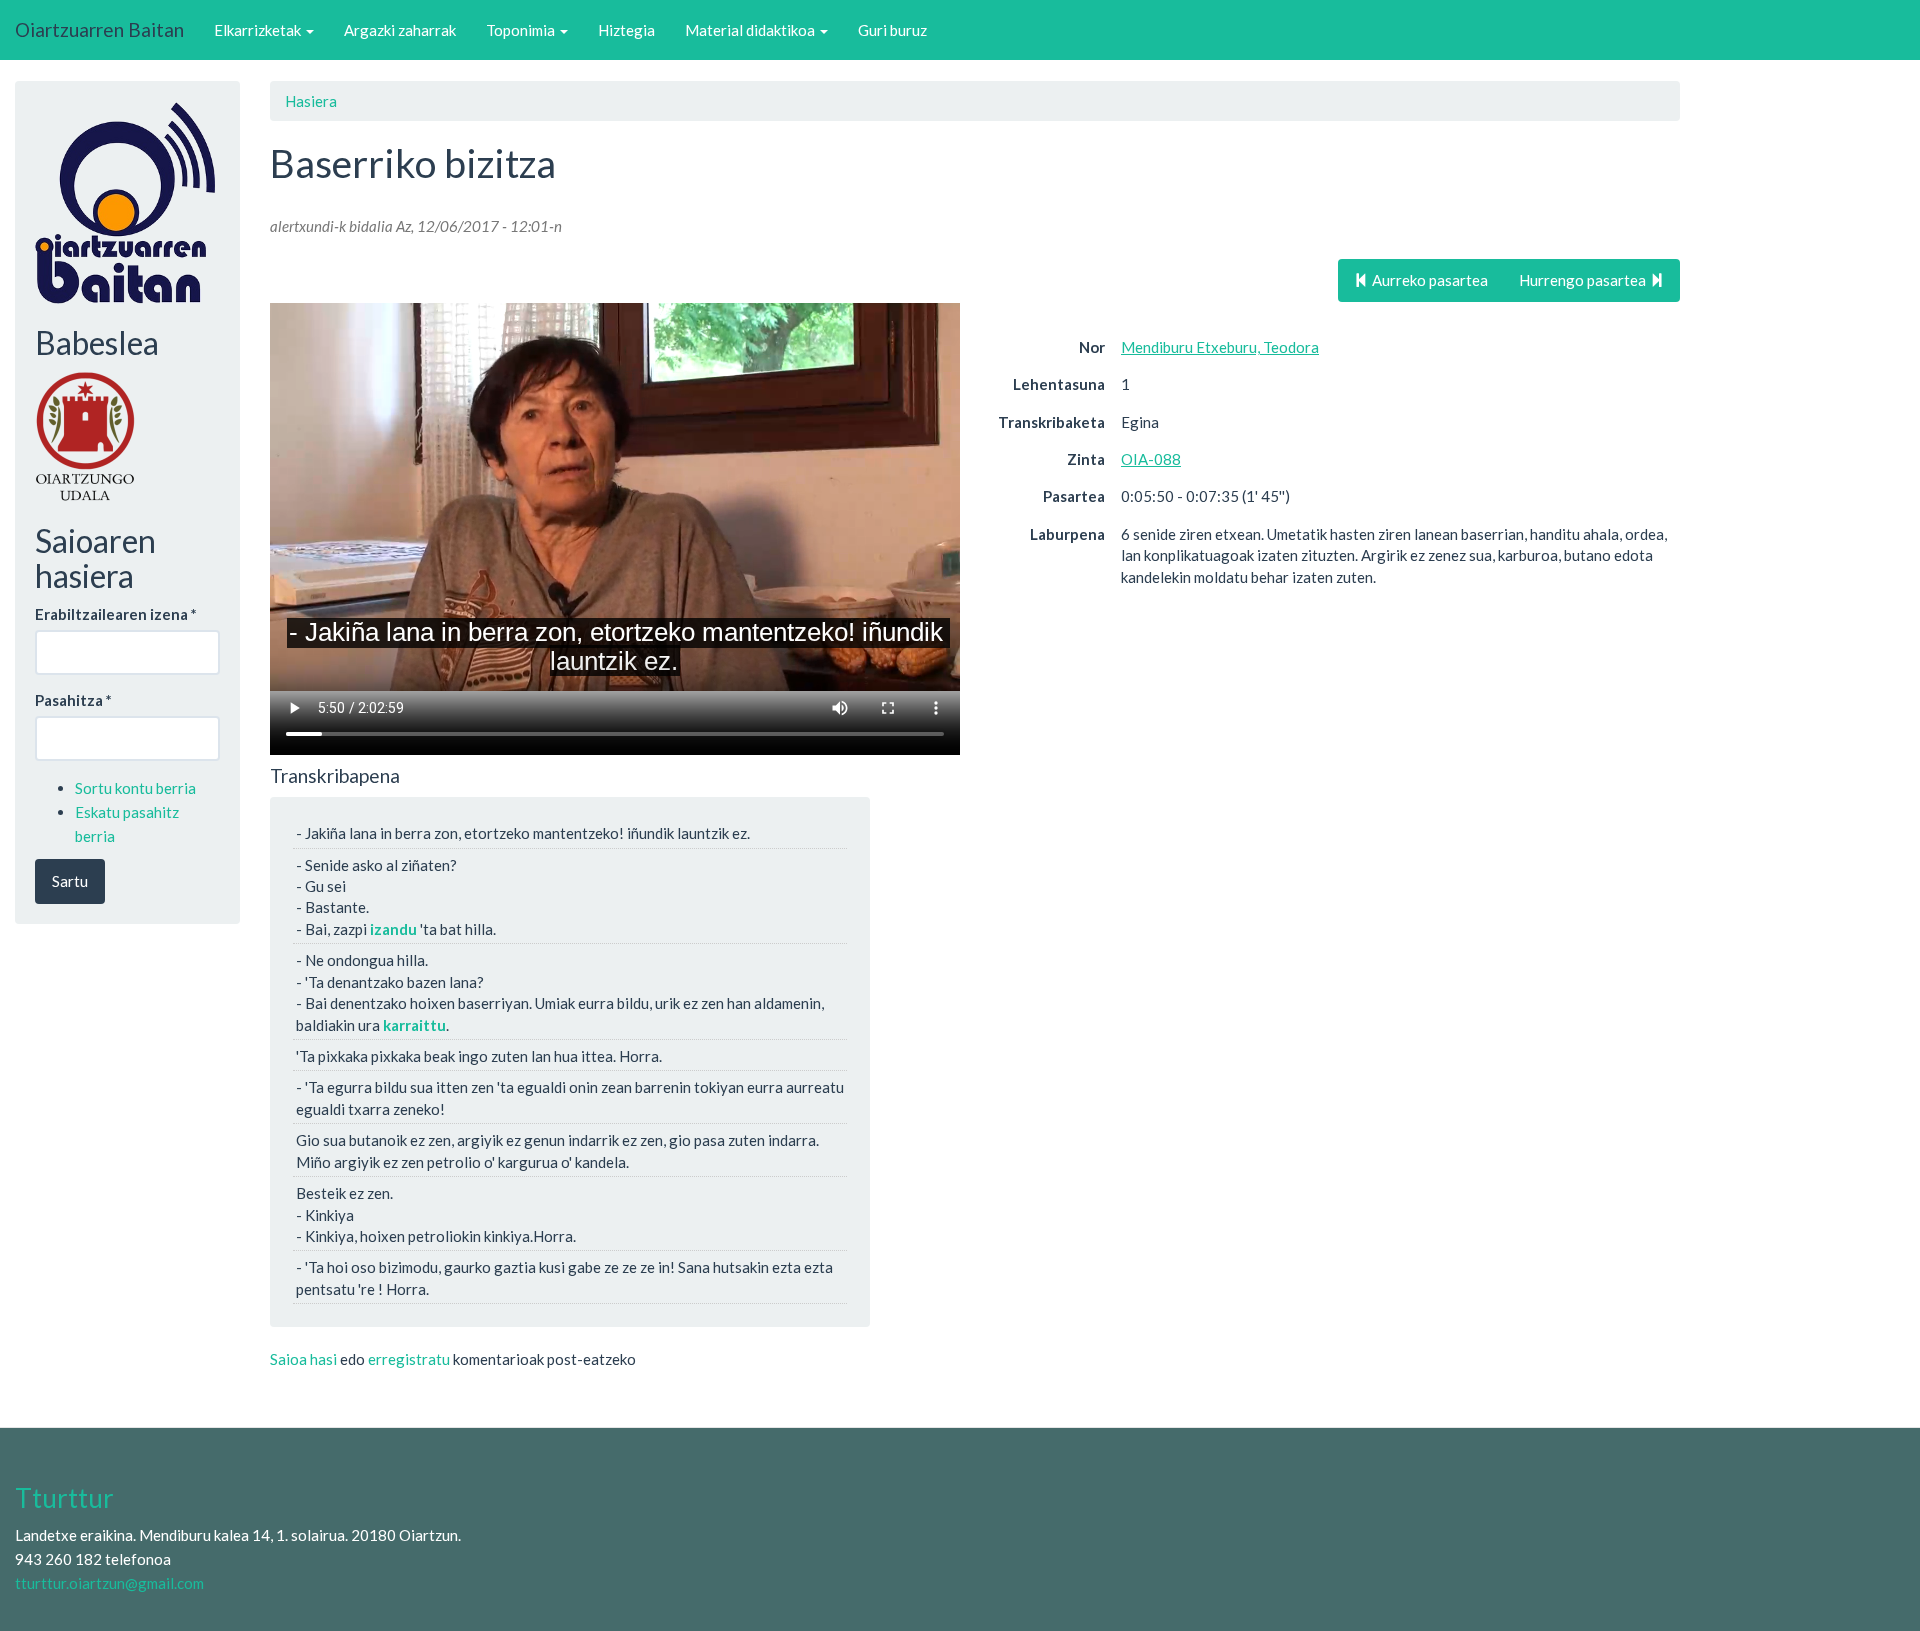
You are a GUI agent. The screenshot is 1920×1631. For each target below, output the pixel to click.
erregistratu (409, 1359)
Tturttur (64, 1498)
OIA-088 (1151, 459)
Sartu (70, 881)
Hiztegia (626, 30)
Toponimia (522, 30)
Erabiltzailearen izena (116, 614)
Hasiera (311, 101)
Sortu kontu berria (135, 788)
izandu (393, 929)
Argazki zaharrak (400, 30)
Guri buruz (892, 30)
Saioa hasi (303, 1359)
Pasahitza (73, 700)
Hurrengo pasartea (1584, 280)
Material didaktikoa (751, 30)
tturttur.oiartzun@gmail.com (109, 1583)
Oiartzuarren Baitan (99, 29)
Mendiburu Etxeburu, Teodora (1220, 347)
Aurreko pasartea (1428, 280)
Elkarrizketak (259, 30)
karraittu (414, 1025)
